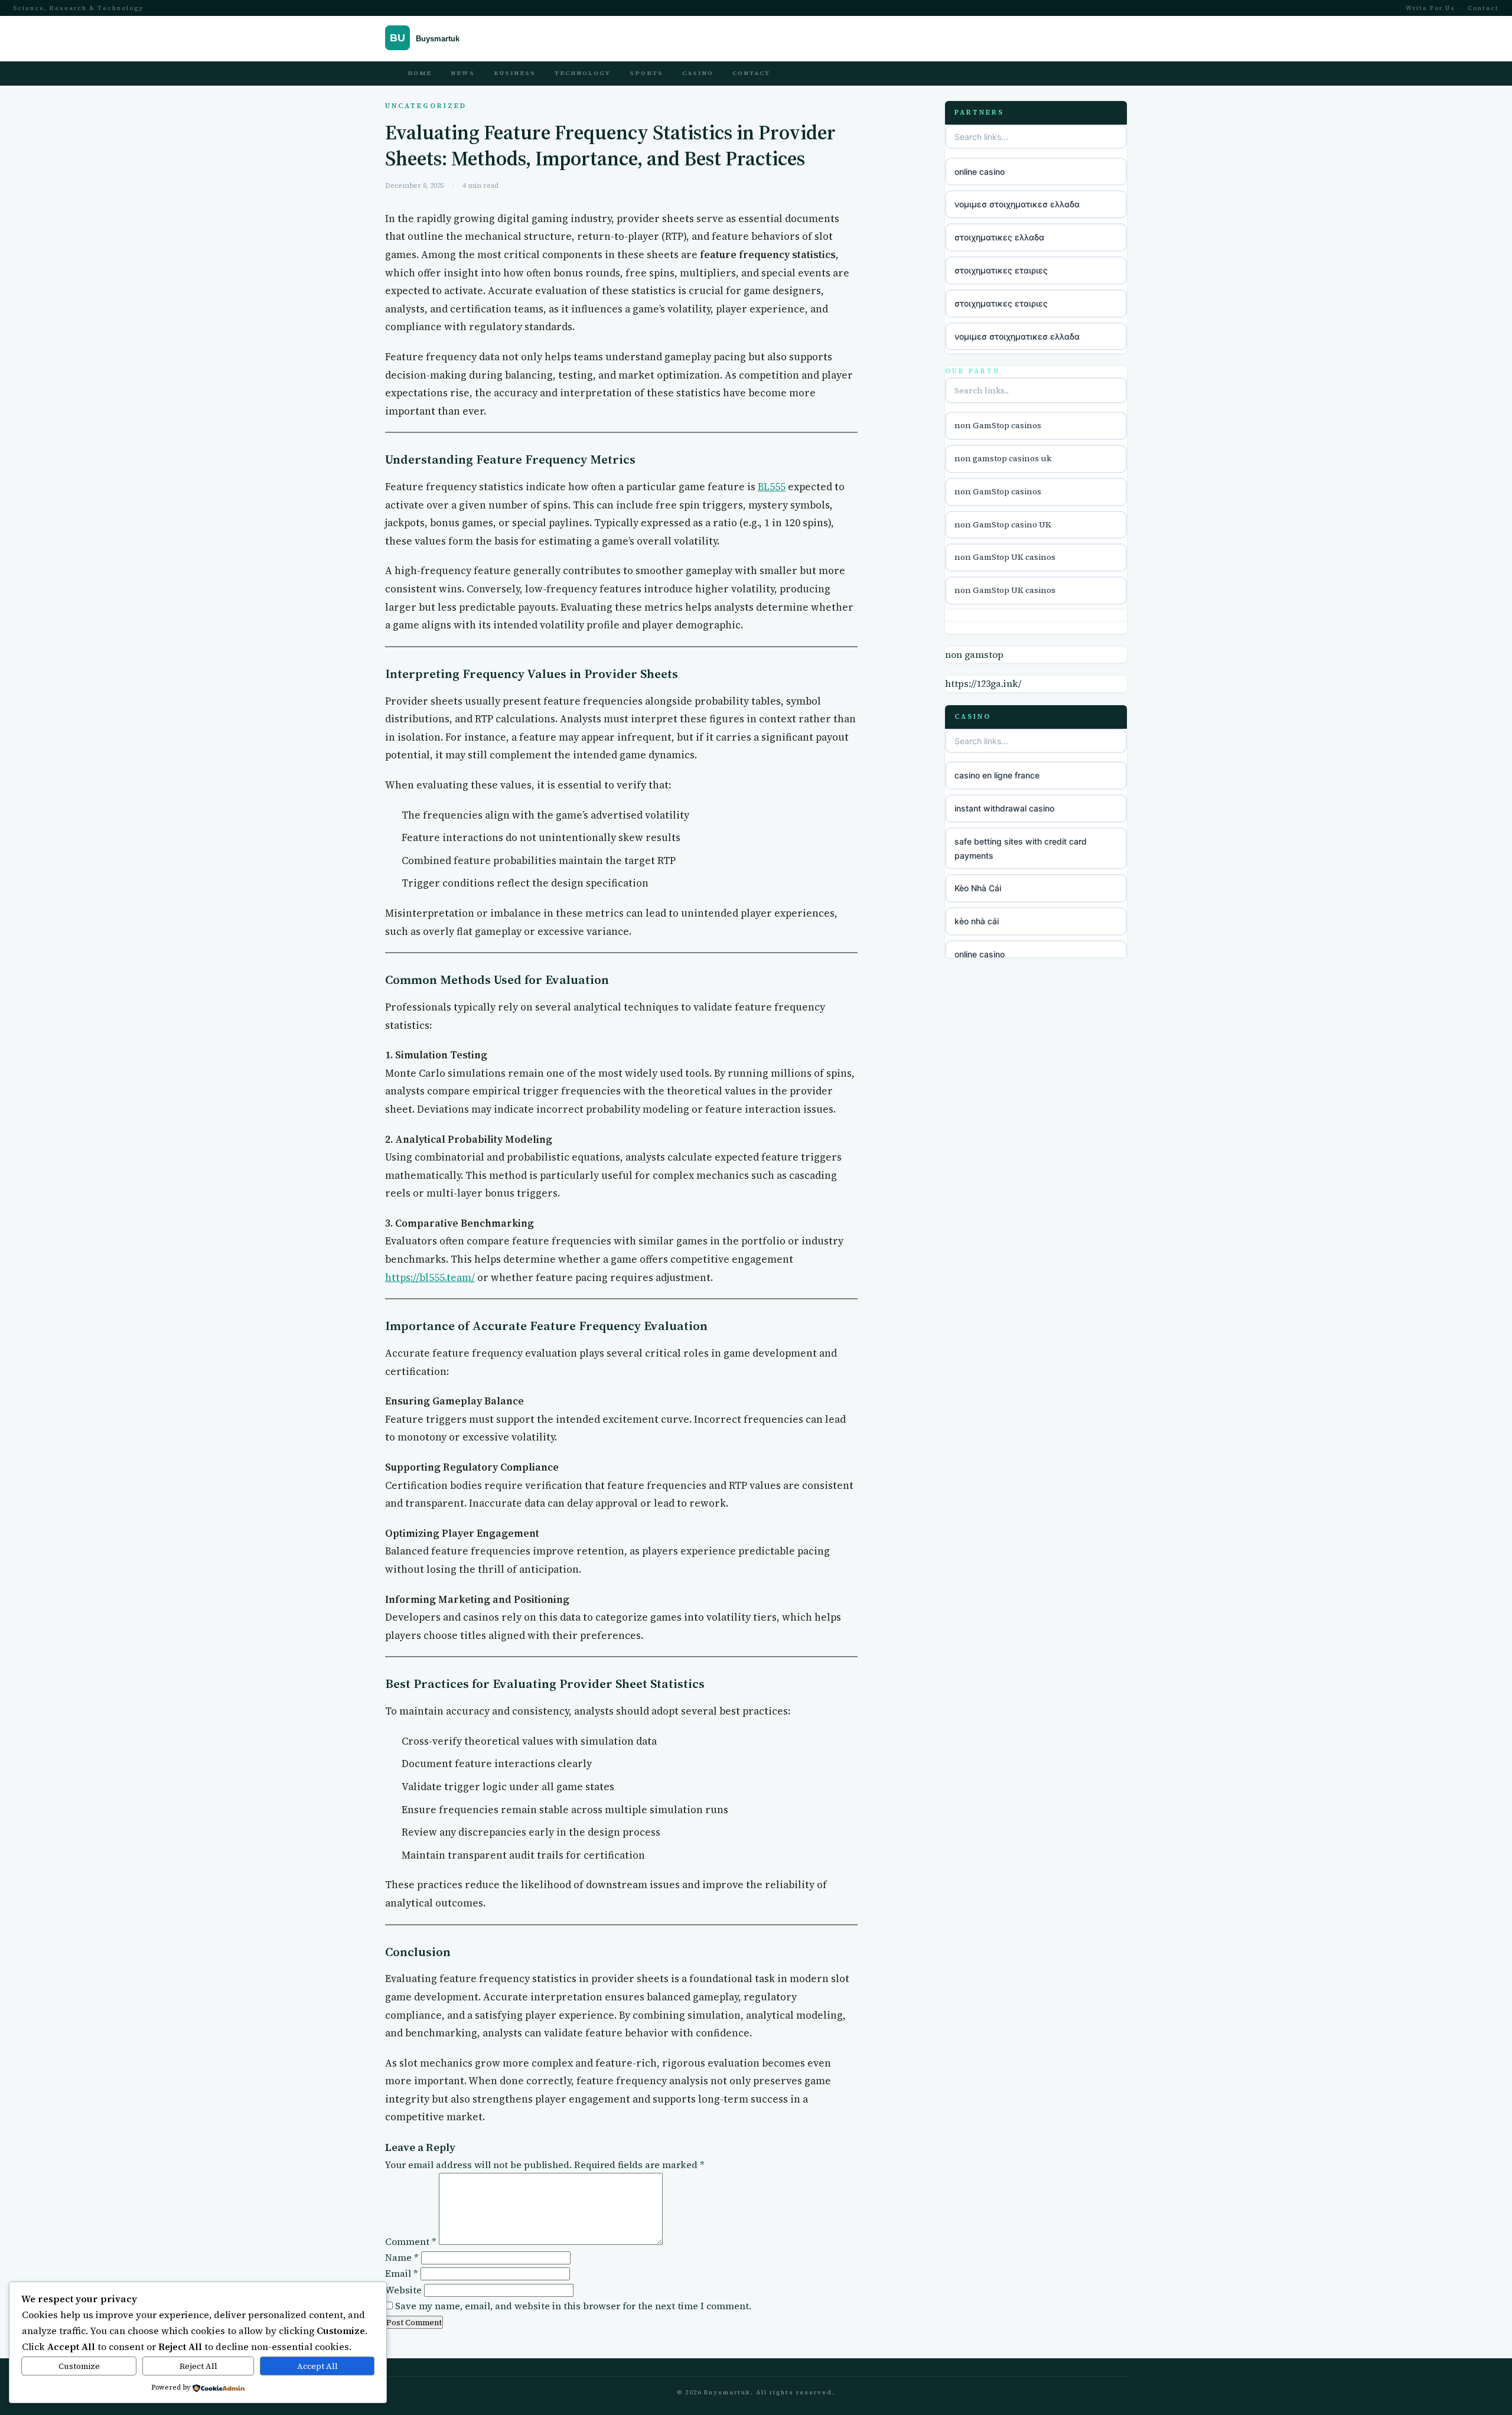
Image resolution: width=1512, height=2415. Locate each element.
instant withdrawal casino (1004, 808)
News (463, 73)
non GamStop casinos (998, 425)
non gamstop (974, 654)
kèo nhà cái (977, 921)
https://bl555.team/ (430, 1277)
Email (402, 2273)
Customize (79, 2366)
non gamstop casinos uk (1003, 458)
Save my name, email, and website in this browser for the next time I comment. (573, 2306)
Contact (1483, 8)
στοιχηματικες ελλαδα (999, 237)
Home (420, 73)
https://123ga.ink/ (983, 684)
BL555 (772, 487)
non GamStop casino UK (1003, 524)
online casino (980, 172)
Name (402, 2257)
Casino (698, 73)
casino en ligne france (997, 775)
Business (515, 73)
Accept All (317, 2366)
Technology (583, 73)
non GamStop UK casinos (1005, 558)
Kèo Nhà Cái (978, 889)
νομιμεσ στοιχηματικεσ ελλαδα (1017, 204)
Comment (411, 2241)
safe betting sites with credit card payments (1021, 848)
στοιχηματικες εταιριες (1001, 270)
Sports (646, 73)
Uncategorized (426, 106)
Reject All (198, 2366)
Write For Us (1430, 8)
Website (403, 2290)
